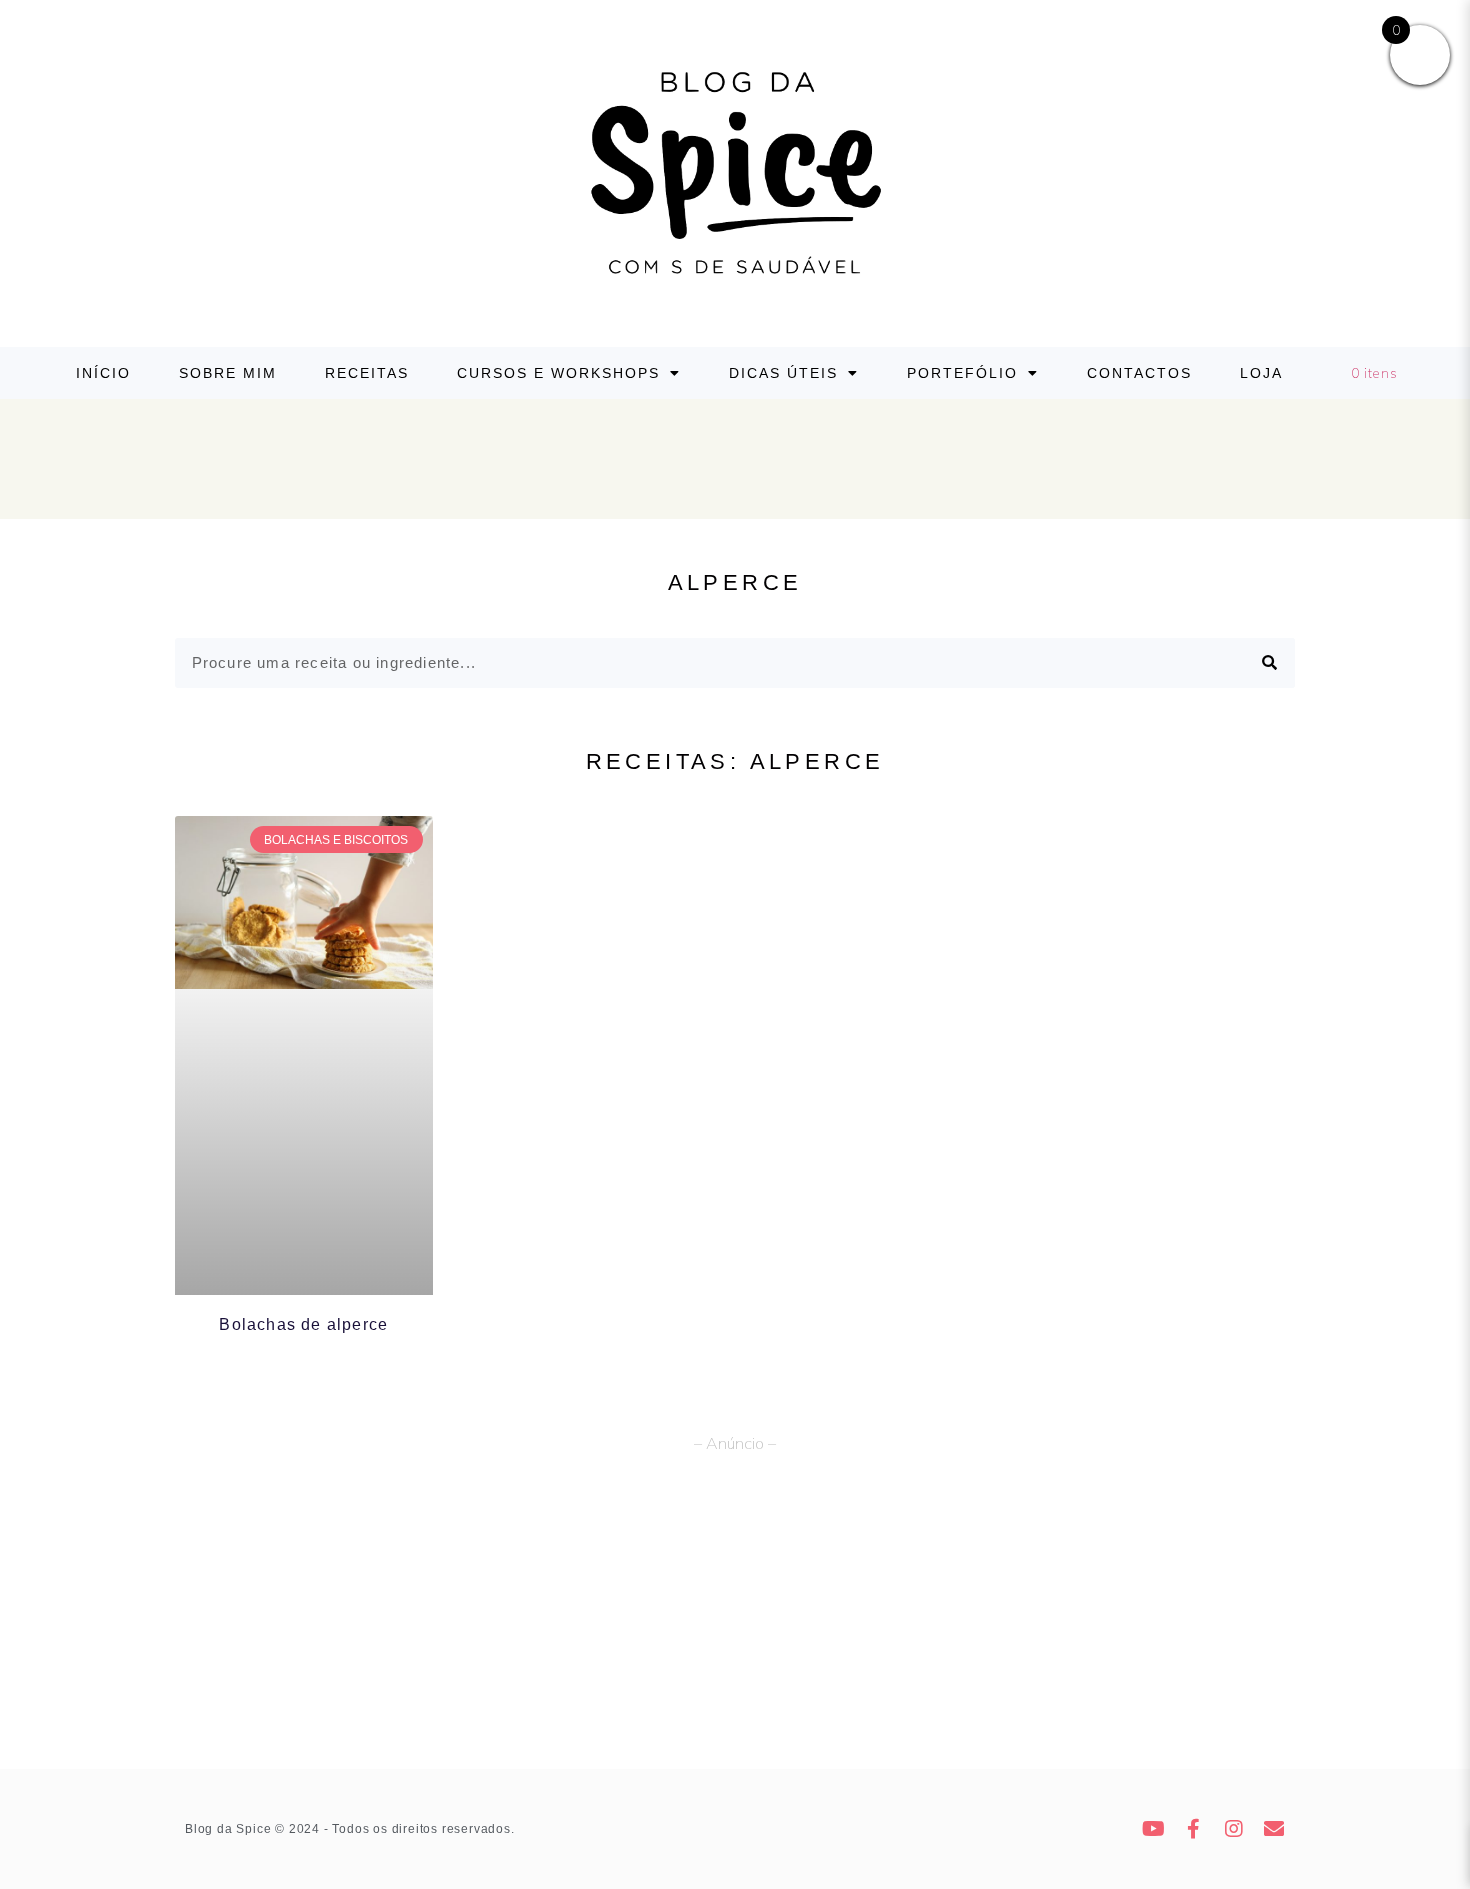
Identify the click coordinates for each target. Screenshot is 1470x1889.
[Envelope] (1275, 1829)
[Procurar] (1270, 663)
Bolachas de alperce (303, 1324)
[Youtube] (1155, 1829)
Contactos (1139, 373)
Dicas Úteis (783, 373)
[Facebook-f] (1195, 1829)
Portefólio (962, 373)
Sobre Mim (228, 373)
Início (103, 373)
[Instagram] (1235, 1829)
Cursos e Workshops (558, 373)
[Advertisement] (735, 1619)
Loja (1261, 373)
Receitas (367, 373)
